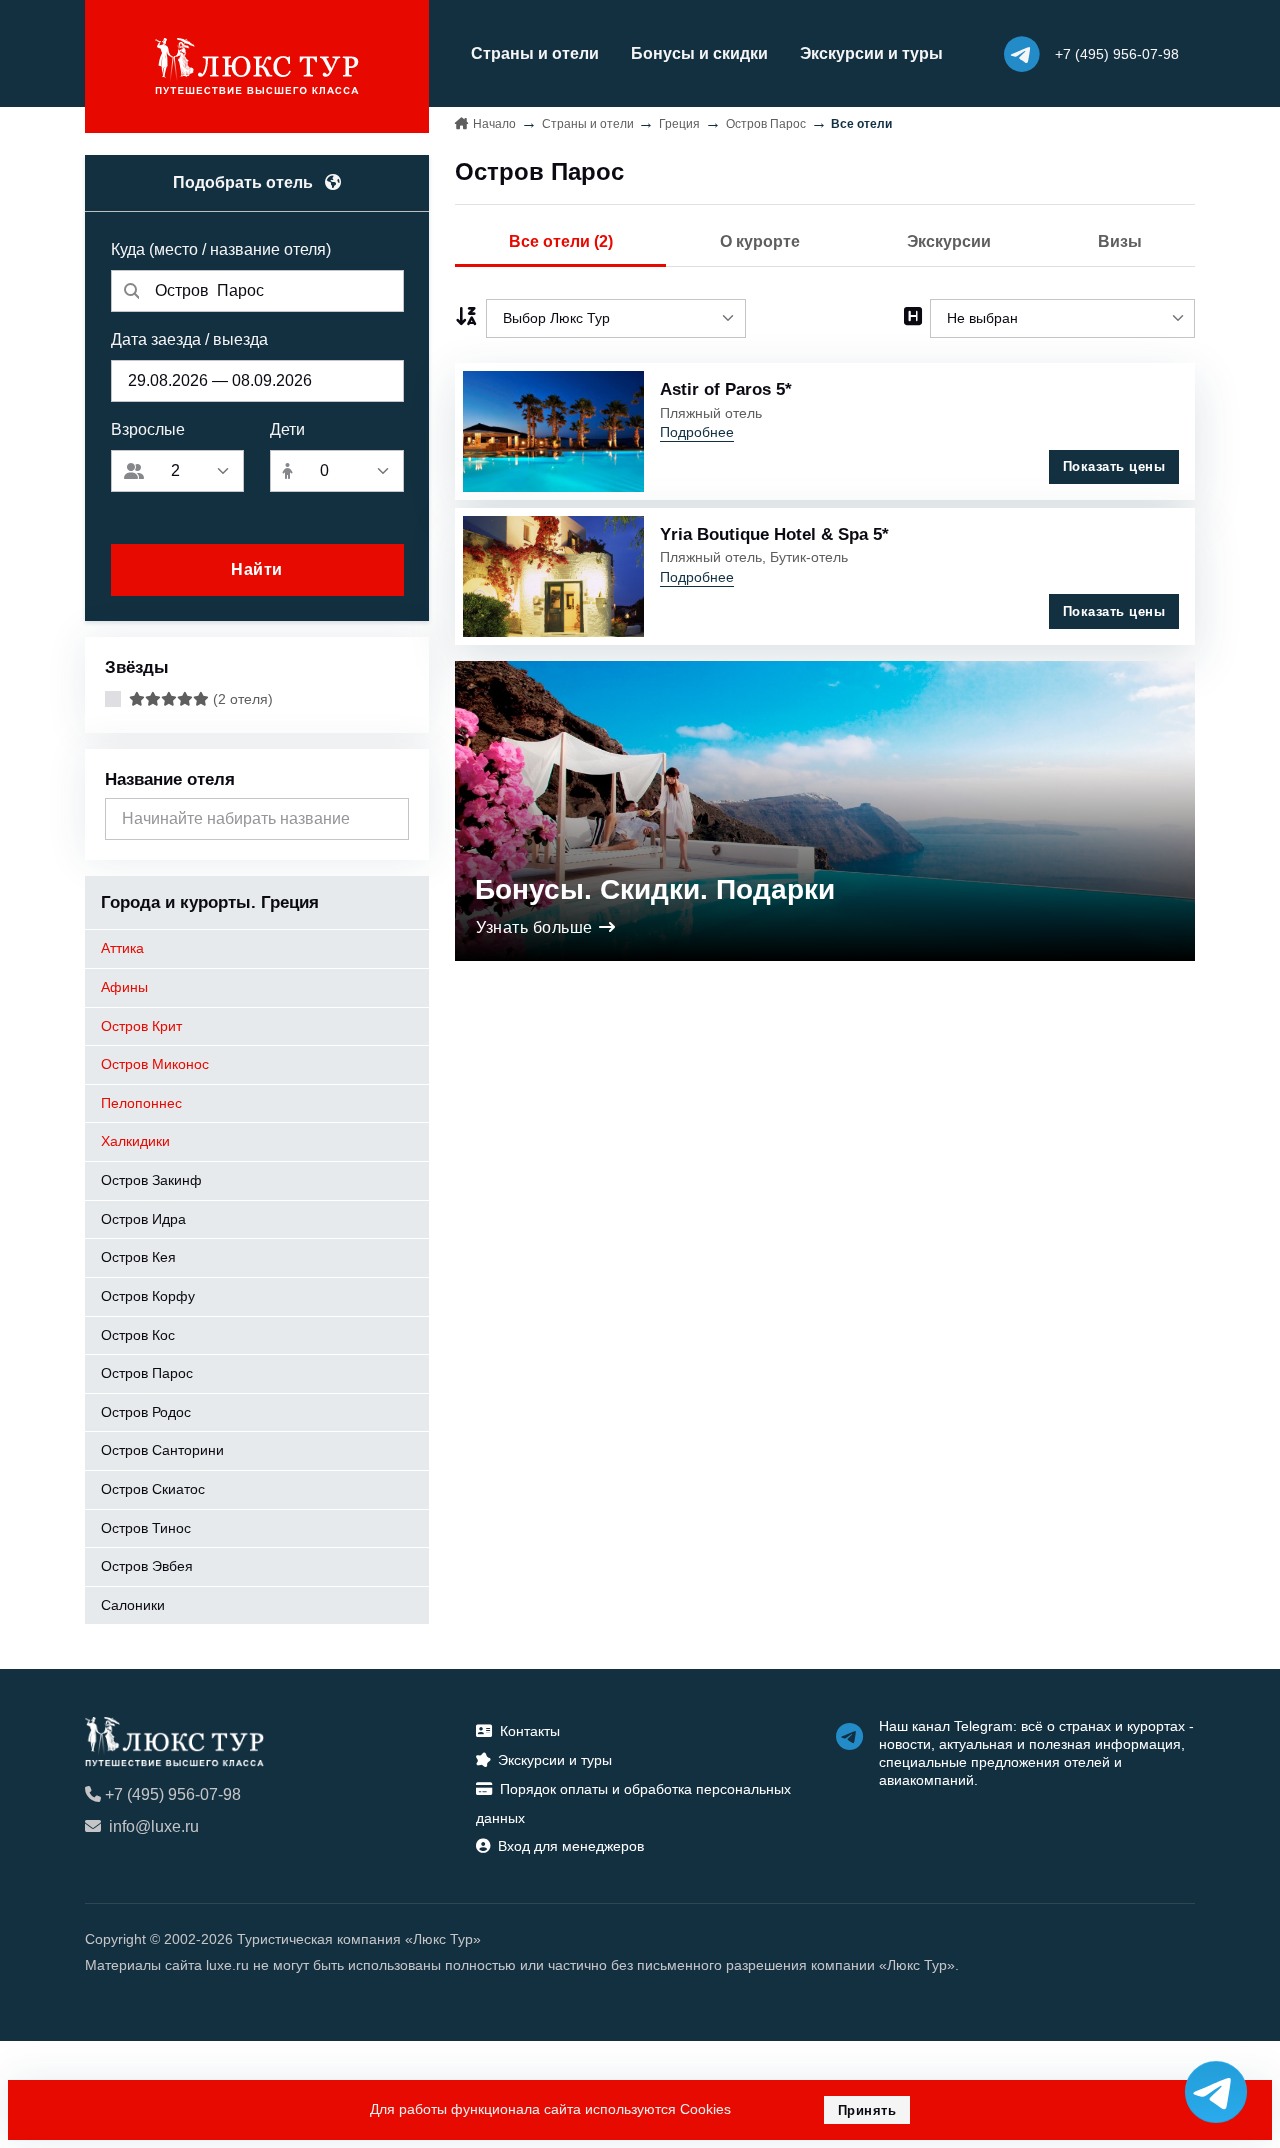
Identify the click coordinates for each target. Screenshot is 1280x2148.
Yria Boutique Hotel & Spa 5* (774, 534)
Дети (287, 429)
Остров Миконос (155, 1064)
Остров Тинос (146, 1528)
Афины (124, 987)
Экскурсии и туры (871, 53)
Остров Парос (147, 1373)
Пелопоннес (141, 1103)
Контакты (530, 1731)
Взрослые (148, 429)
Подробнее (697, 432)
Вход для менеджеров (571, 1846)
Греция (679, 124)
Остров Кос (138, 1335)
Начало (494, 124)
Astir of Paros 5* (726, 389)
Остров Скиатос (153, 1489)
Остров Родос (146, 1412)
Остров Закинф (151, 1180)
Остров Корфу (148, 1296)
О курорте (760, 241)
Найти (257, 569)
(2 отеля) (241, 699)
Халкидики (135, 1141)
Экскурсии (949, 241)
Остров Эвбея (147, 1566)
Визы (1120, 241)
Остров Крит (141, 1026)
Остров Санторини (162, 1450)
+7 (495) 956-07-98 (173, 1794)
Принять (867, 2110)
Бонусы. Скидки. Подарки (655, 889)
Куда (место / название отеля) (221, 249)
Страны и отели (535, 53)
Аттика (122, 948)
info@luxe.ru (154, 1826)
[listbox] (616, 318)
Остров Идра (143, 1219)
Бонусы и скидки (699, 53)
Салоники (133, 1605)
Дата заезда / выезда (189, 339)
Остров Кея (138, 1257)
